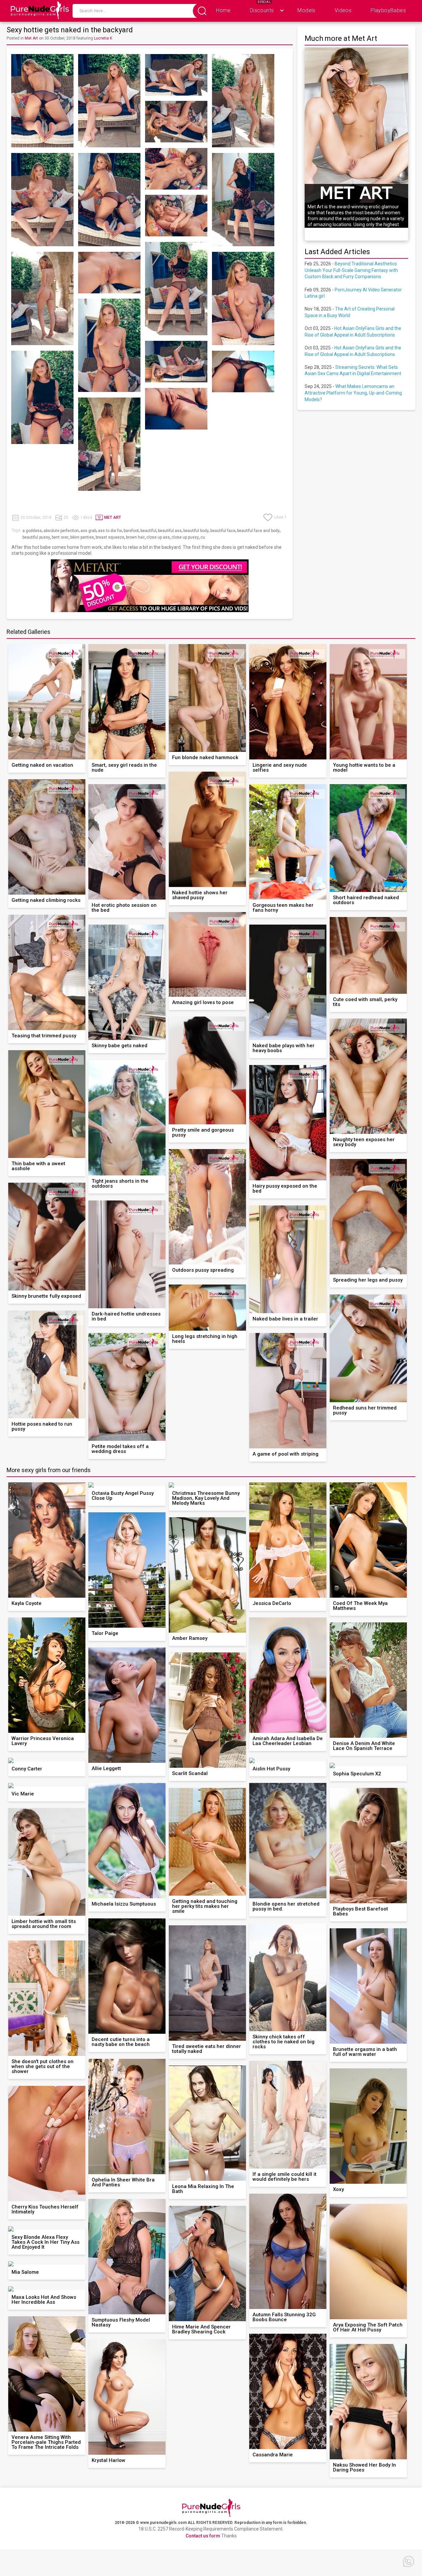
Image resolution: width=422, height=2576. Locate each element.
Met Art (31, 38)
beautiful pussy (36, 537)
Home (223, 10)
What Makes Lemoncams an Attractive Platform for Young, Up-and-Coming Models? (353, 393)
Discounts (262, 10)
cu (203, 537)
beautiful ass (170, 531)
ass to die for (110, 531)
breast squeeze (110, 537)
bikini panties (82, 537)
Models (306, 10)
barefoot (131, 531)
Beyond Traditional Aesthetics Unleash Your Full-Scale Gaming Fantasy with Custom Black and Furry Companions (351, 270)
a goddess (32, 531)
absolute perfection (61, 531)
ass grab (88, 531)
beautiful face (223, 531)
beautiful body (196, 531)
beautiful (148, 531)
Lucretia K (103, 38)
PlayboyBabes (388, 10)
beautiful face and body (258, 531)
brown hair (135, 537)
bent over (60, 537)
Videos (343, 10)
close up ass (158, 537)
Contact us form (203, 2536)
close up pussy (185, 537)
